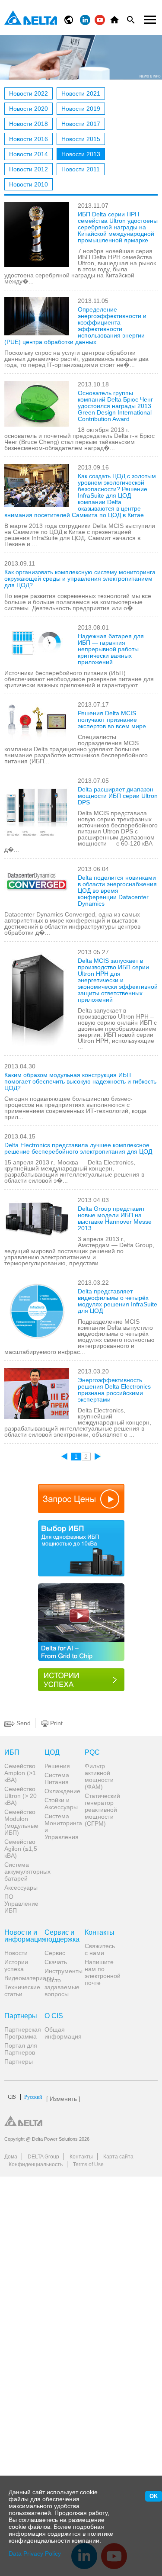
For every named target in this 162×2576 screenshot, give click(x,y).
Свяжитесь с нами (100, 1949)
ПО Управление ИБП (21, 1904)
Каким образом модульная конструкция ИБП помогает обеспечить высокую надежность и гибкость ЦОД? (80, 1081)
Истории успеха (16, 1965)
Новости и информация (21, 1936)
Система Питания (57, 1778)
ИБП (12, 1753)
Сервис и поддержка (61, 1936)
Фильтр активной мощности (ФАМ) (99, 1776)
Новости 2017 (81, 124)
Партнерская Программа (21, 2033)
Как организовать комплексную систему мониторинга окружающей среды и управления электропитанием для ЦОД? (80, 579)
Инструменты (61, 1971)
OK (154, 2496)
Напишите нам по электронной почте (102, 1972)
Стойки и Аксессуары (61, 1804)
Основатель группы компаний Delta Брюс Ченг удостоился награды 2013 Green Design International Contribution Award (115, 406)
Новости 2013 (81, 154)
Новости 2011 (81, 169)
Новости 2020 (29, 109)
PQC (92, 1753)
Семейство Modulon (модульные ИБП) (21, 1822)
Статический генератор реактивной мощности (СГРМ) (102, 1810)
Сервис (55, 1953)
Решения (57, 1766)
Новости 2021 (81, 93)
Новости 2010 (29, 184)
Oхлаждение (61, 1791)
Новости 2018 (29, 124)
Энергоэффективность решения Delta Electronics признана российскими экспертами (114, 1390)
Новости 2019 (81, 109)
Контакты (100, 1933)
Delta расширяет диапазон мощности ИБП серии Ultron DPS (118, 796)
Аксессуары (21, 1888)
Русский (25, 2097)
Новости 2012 (29, 169)
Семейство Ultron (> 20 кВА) (21, 1796)
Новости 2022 (29, 93)
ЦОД (52, 1753)
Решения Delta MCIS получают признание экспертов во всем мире (112, 720)
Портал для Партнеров (21, 2049)
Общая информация (61, 2033)
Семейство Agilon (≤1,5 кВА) (21, 1849)
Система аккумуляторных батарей (21, 1872)
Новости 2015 (81, 139)
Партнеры (21, 2016)
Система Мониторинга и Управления (61, 1827)
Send (23, 1723)
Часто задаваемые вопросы (61, 1987)
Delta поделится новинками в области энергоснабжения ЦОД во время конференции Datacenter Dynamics (117, 891)
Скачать (56, 1962)
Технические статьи (21, 1991)
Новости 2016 (29, 139)
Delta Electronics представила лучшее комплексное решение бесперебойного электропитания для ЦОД (78, 1148)
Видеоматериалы (21, 1978)
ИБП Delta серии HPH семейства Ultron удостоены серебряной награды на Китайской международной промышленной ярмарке (118, 227)
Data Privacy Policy (35, 2553)
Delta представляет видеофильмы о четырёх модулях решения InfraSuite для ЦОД (118, 1301)
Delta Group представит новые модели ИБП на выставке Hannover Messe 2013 (115, 1218)
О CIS (54, 2016)
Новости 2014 (29, 154)
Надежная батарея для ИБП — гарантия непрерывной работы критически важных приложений (111, 649)
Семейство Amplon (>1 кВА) (20, 1773)
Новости (16, 1953)
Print (56, 1723)
